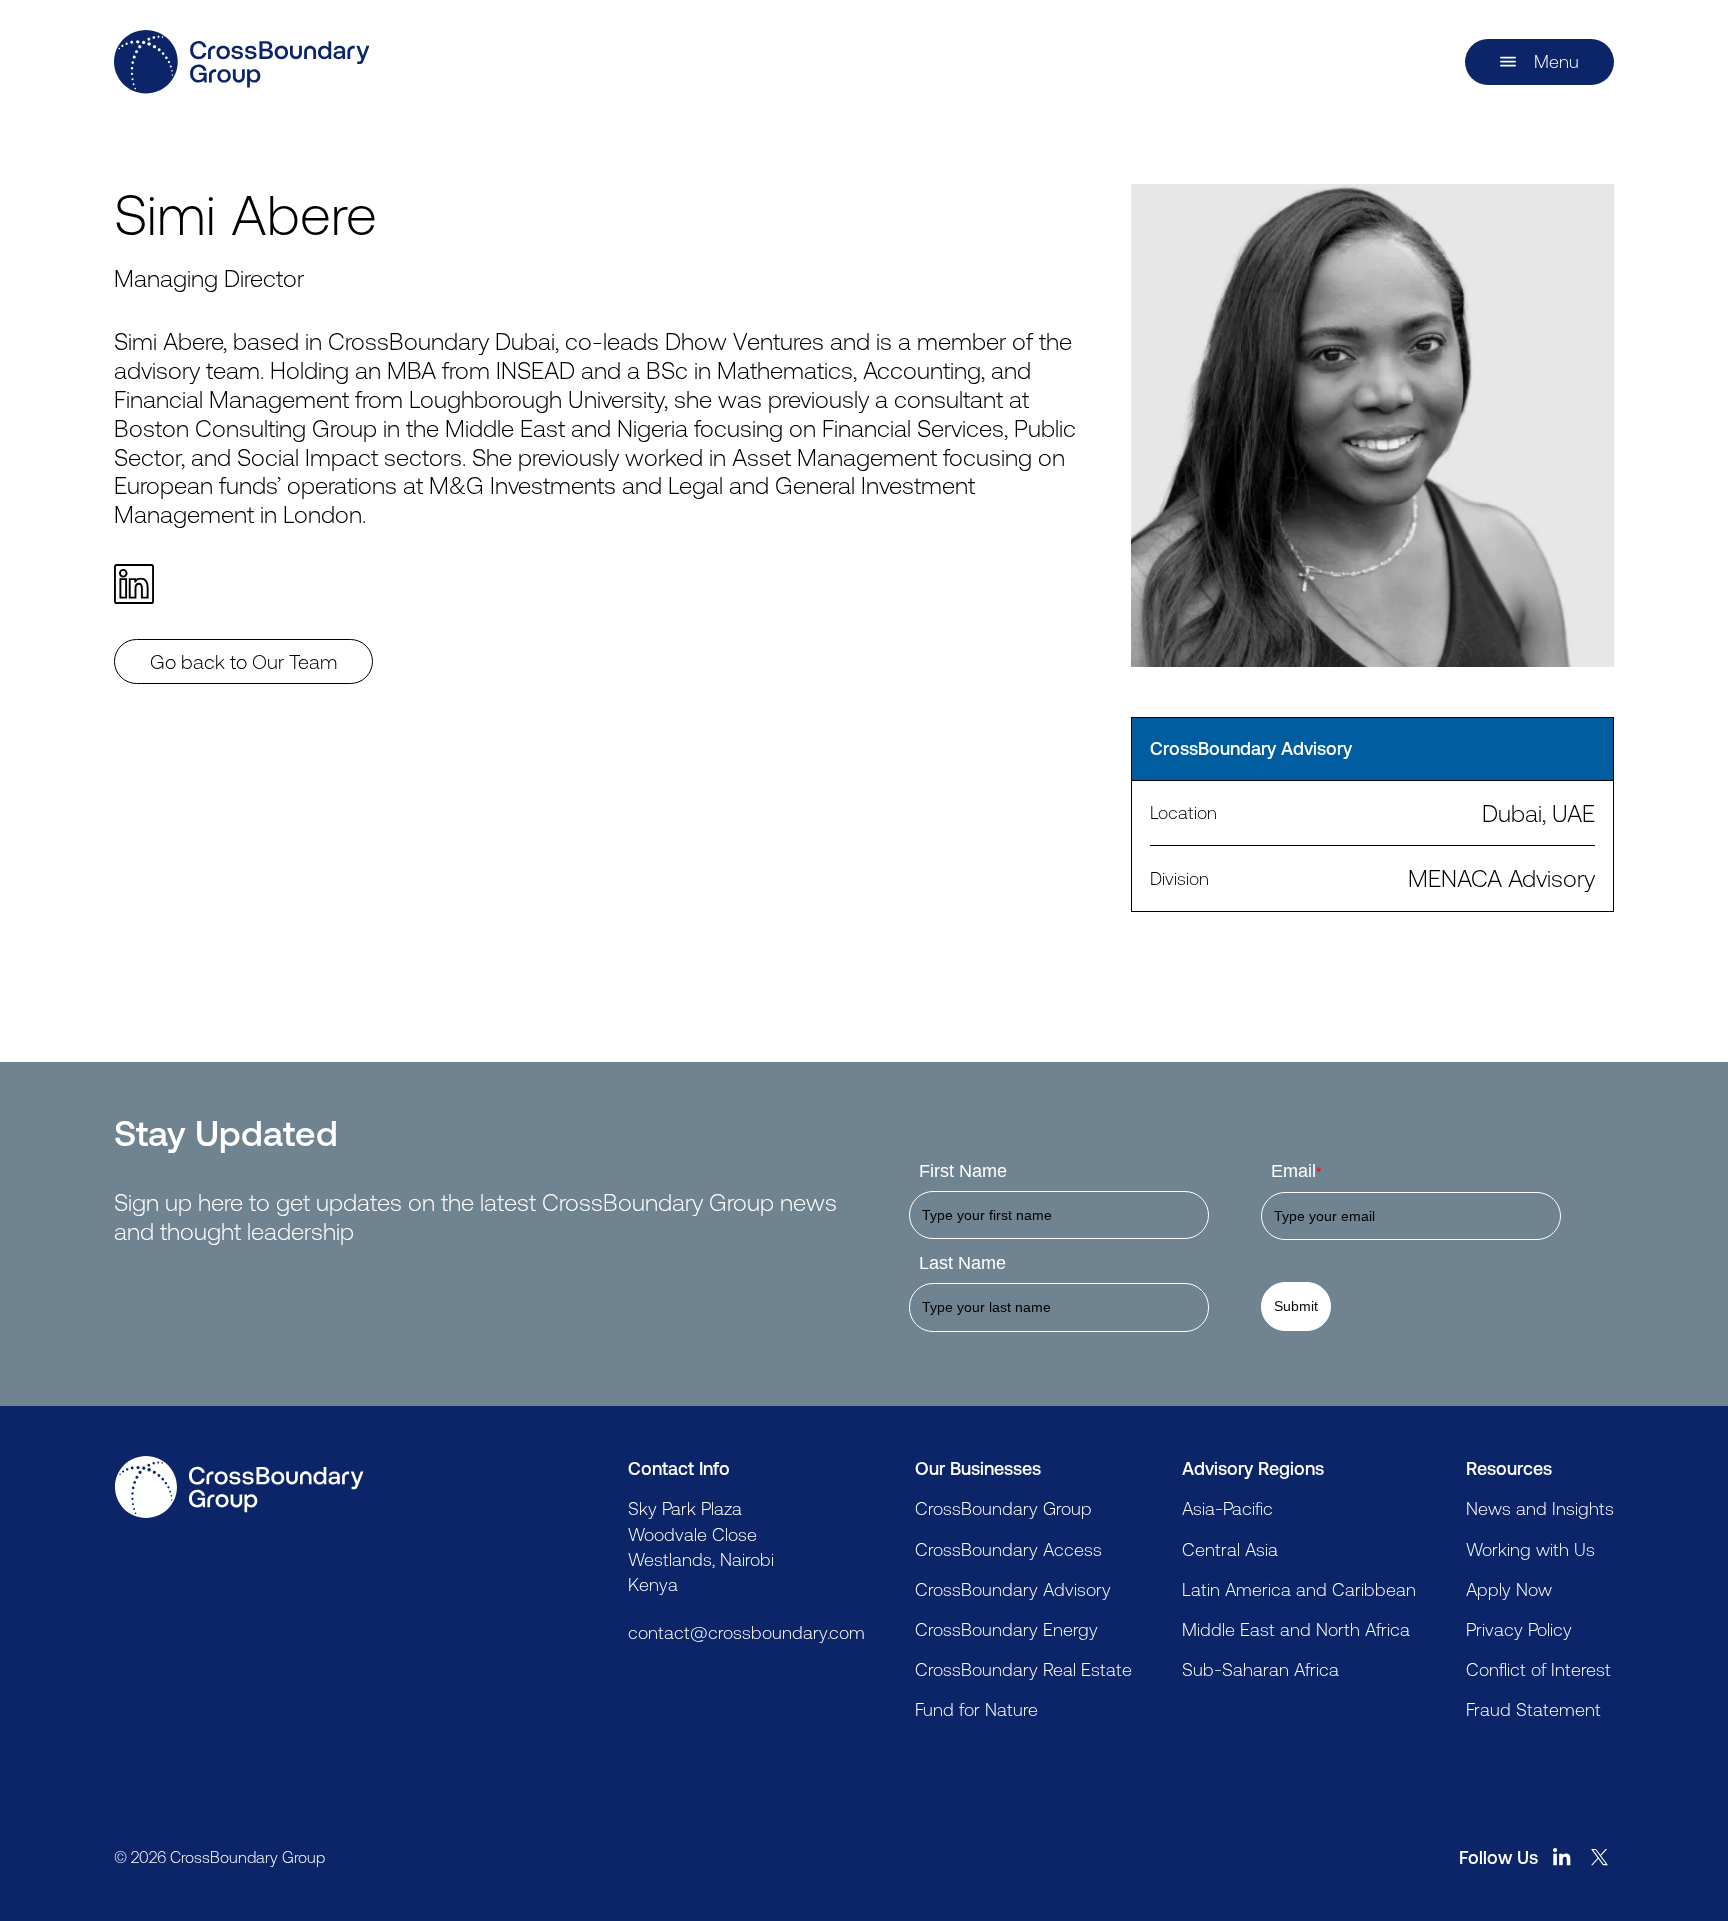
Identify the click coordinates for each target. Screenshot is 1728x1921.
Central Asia (1230, 1549)
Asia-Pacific (1227, 1508)
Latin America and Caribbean (1299, 1589)
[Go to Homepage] (239, 1487)
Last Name (962, 1263)
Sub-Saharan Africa (1260, 1669)
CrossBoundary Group (1003, 1508)
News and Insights (1540, 1508)
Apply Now (1509, 1589)
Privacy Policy (1519, 1629)
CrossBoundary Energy (1006, 1629)
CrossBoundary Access (1008, 1549)
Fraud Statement (1533, 1709)
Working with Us (1530, 1549)
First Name (963, 1171)
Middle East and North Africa (1296, 1629)
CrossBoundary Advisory (1013, 1589)
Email (1296, 1171)
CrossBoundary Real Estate (1023, 1669)
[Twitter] (1600, 1857)
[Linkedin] (143, 584)
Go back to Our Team (243, 661)
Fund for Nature (976, 1709)
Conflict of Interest (1538, 1669)
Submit (1296, 1306)
